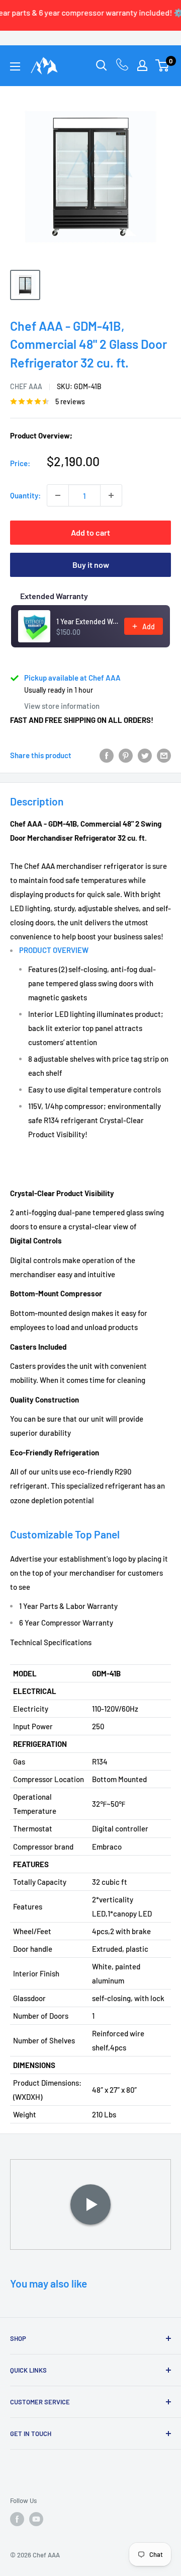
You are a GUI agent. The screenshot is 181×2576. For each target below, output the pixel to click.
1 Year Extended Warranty (87, 621)
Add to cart (90, 532)
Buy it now (91, 565)
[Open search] (102, 65)
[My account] (142, 65)
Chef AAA (26, 386)
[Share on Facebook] (107, 755)
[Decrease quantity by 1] (58, 495)
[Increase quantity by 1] (111, 495)
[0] (163, 65)
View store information (62, 706)
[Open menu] (15, 66)
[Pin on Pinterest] (126, 755)
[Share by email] (164, 755)
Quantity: (25, 495)
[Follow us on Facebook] (17, 2519)
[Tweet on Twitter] (145, 755)
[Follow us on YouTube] (36, 2519)
